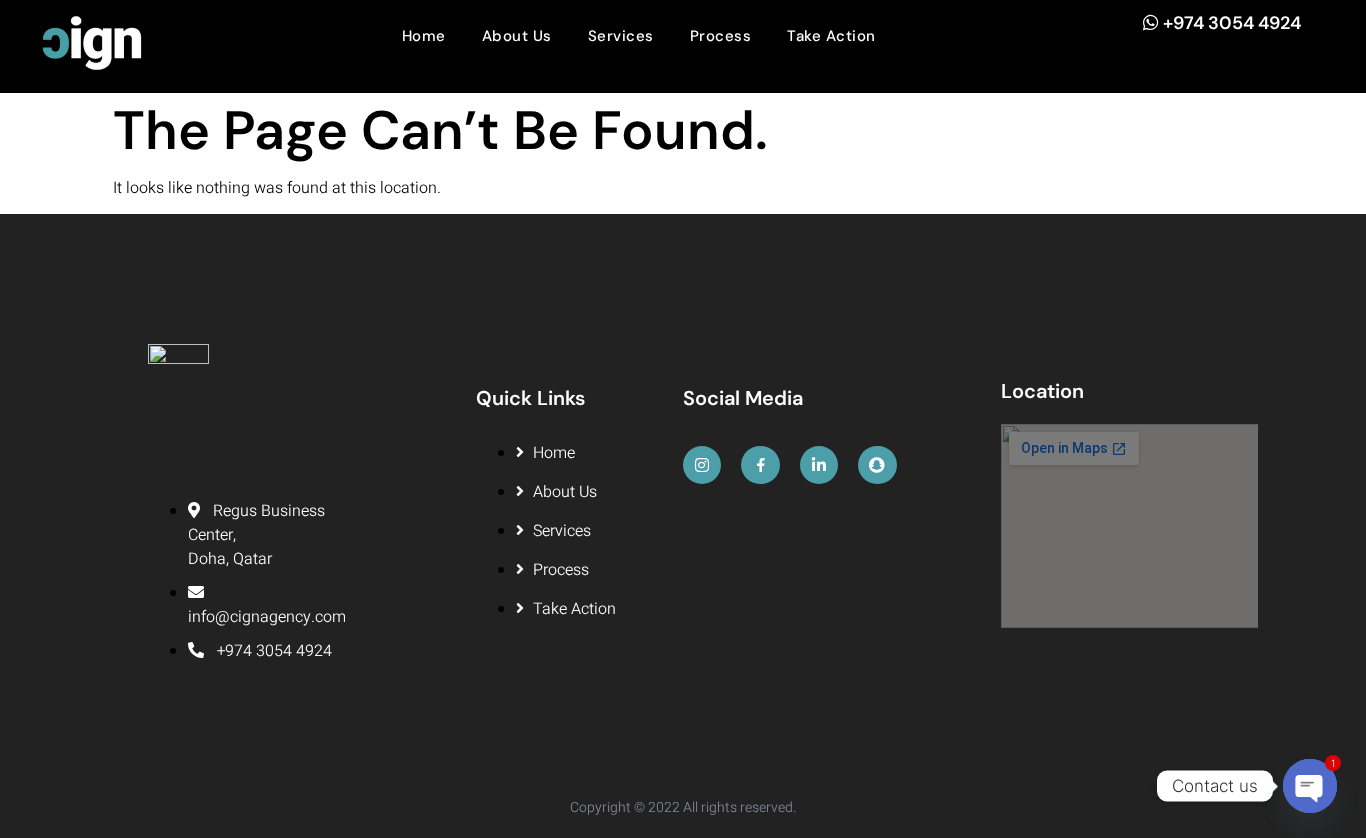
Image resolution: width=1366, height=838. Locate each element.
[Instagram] (702, 465)
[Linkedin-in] (819, 465)
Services (621, 36)
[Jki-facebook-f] (760, 465)
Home (424, 36)
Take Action (831, 36)
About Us (517, 36)
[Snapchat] (877, 465)
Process (721, 36)
